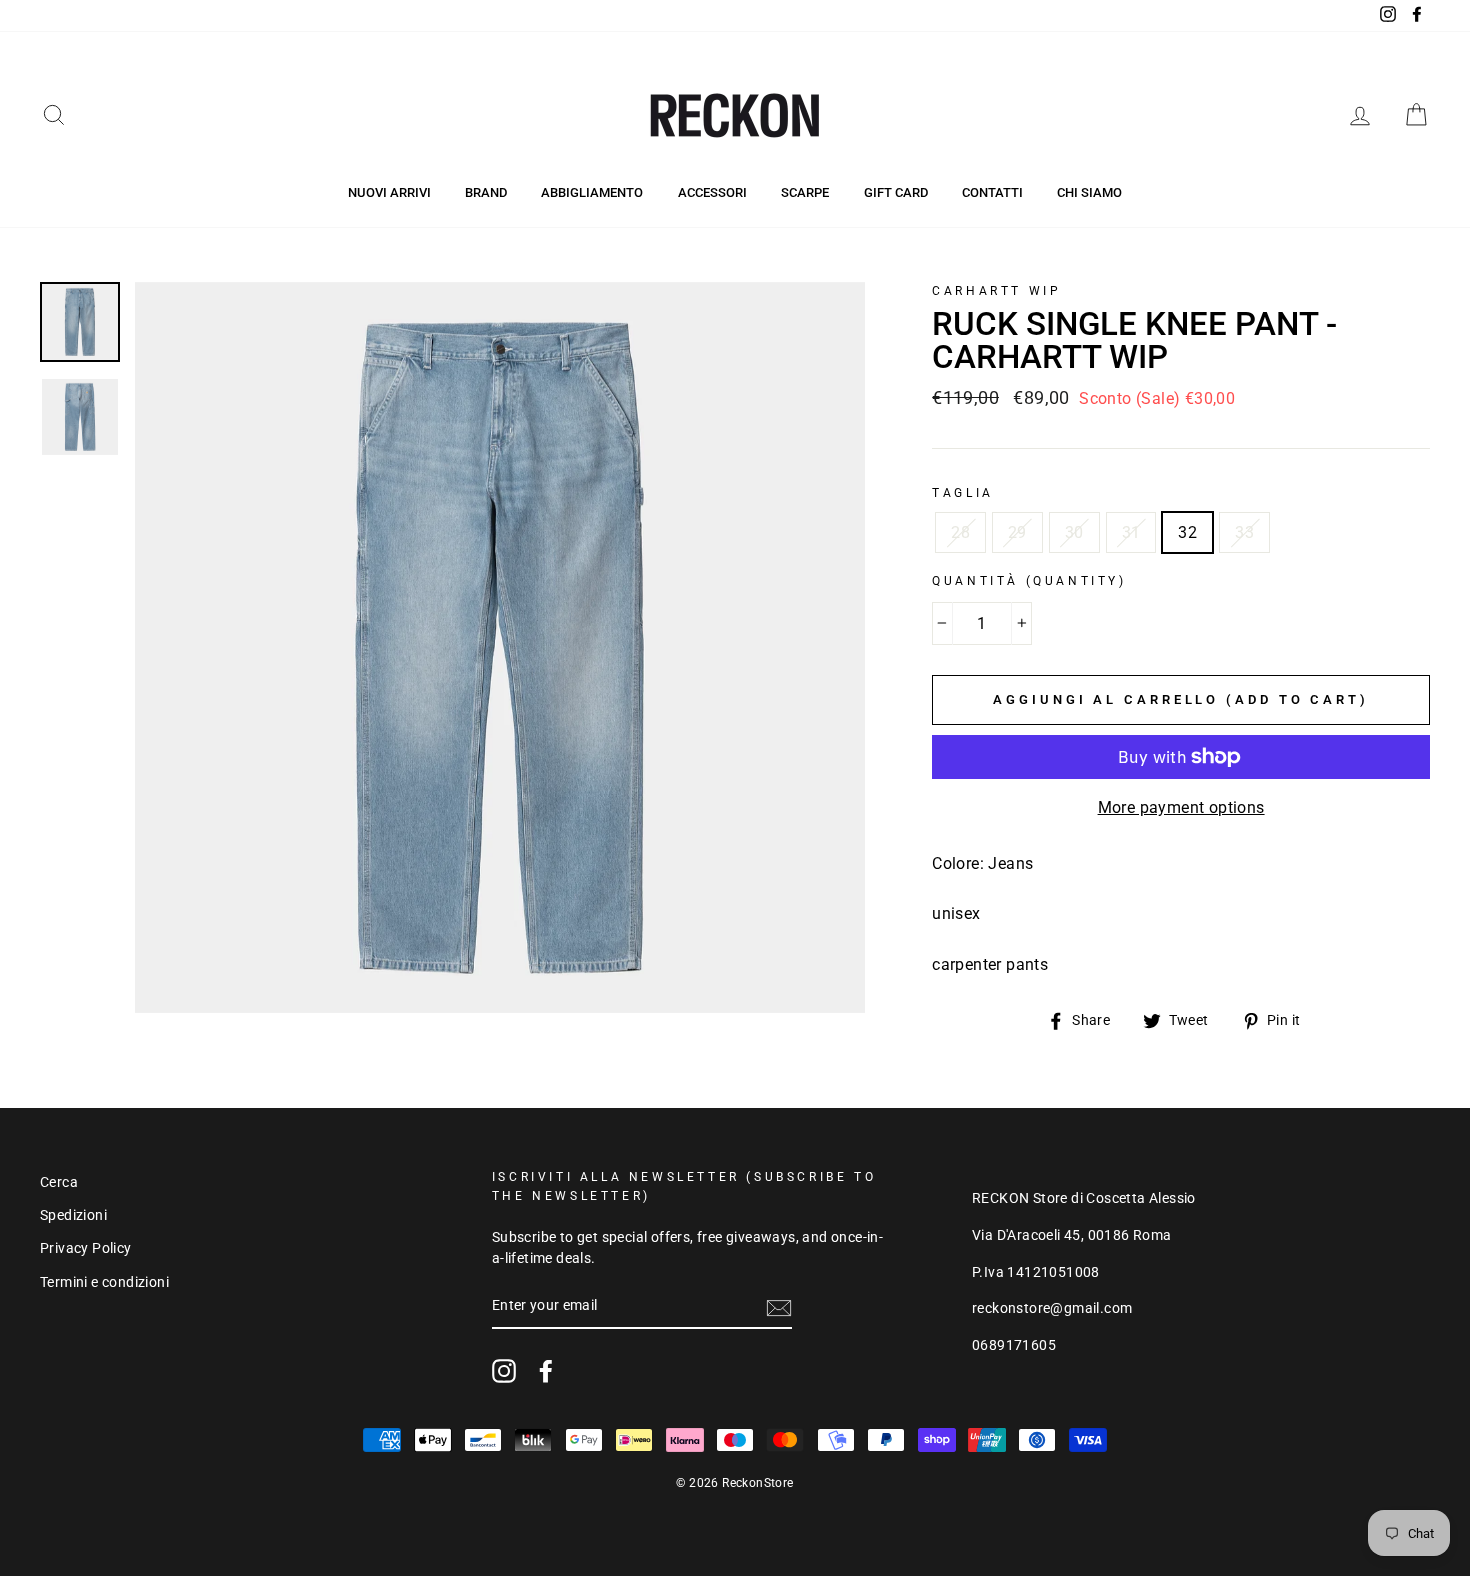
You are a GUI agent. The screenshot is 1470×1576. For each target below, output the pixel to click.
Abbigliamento (592, 192)
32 (1187, 532)
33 (1244, 532)
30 (1074, 532)
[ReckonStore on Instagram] (504, 1371)
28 (960, 532)
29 (1017, 532)
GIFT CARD (896, 192)
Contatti (992, 192)
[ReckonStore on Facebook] (546, 1371)
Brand (486, 192)
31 (1131, 532)
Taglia (963, 493)
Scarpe (805, 192)
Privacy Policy (86, 1248)
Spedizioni (73, 1215)
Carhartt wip (996, 291)
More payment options (1181, 807)
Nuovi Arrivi (389, 192)
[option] (500, 647)
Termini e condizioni (104, 1282)
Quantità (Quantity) (1029, 581)
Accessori (712, 192)
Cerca (59, 1182)
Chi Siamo (1089, 192)
